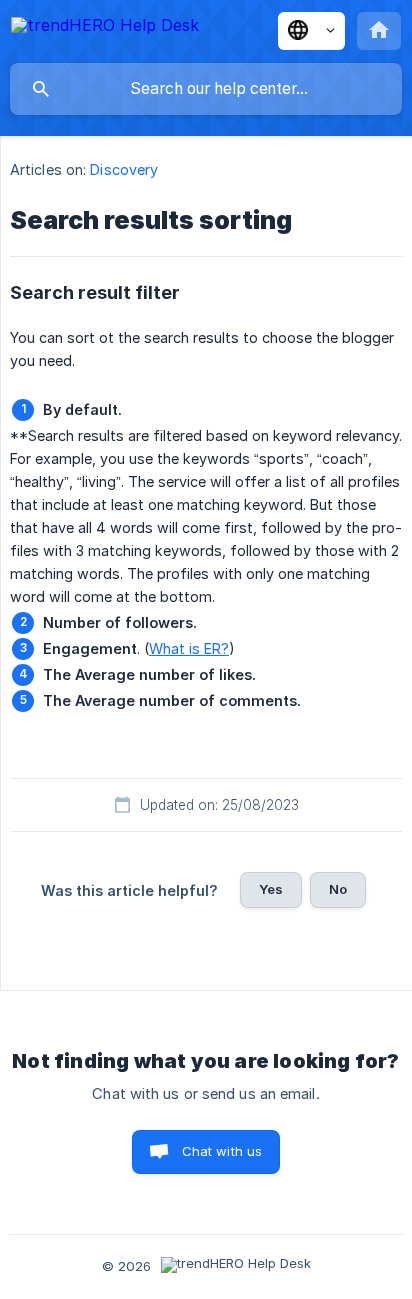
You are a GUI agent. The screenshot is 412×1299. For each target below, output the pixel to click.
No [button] (338, 889)
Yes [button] (271, 889)
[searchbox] (206, 89)
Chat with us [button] (222, 1151)
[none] (105, 28)
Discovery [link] (124, 169)
